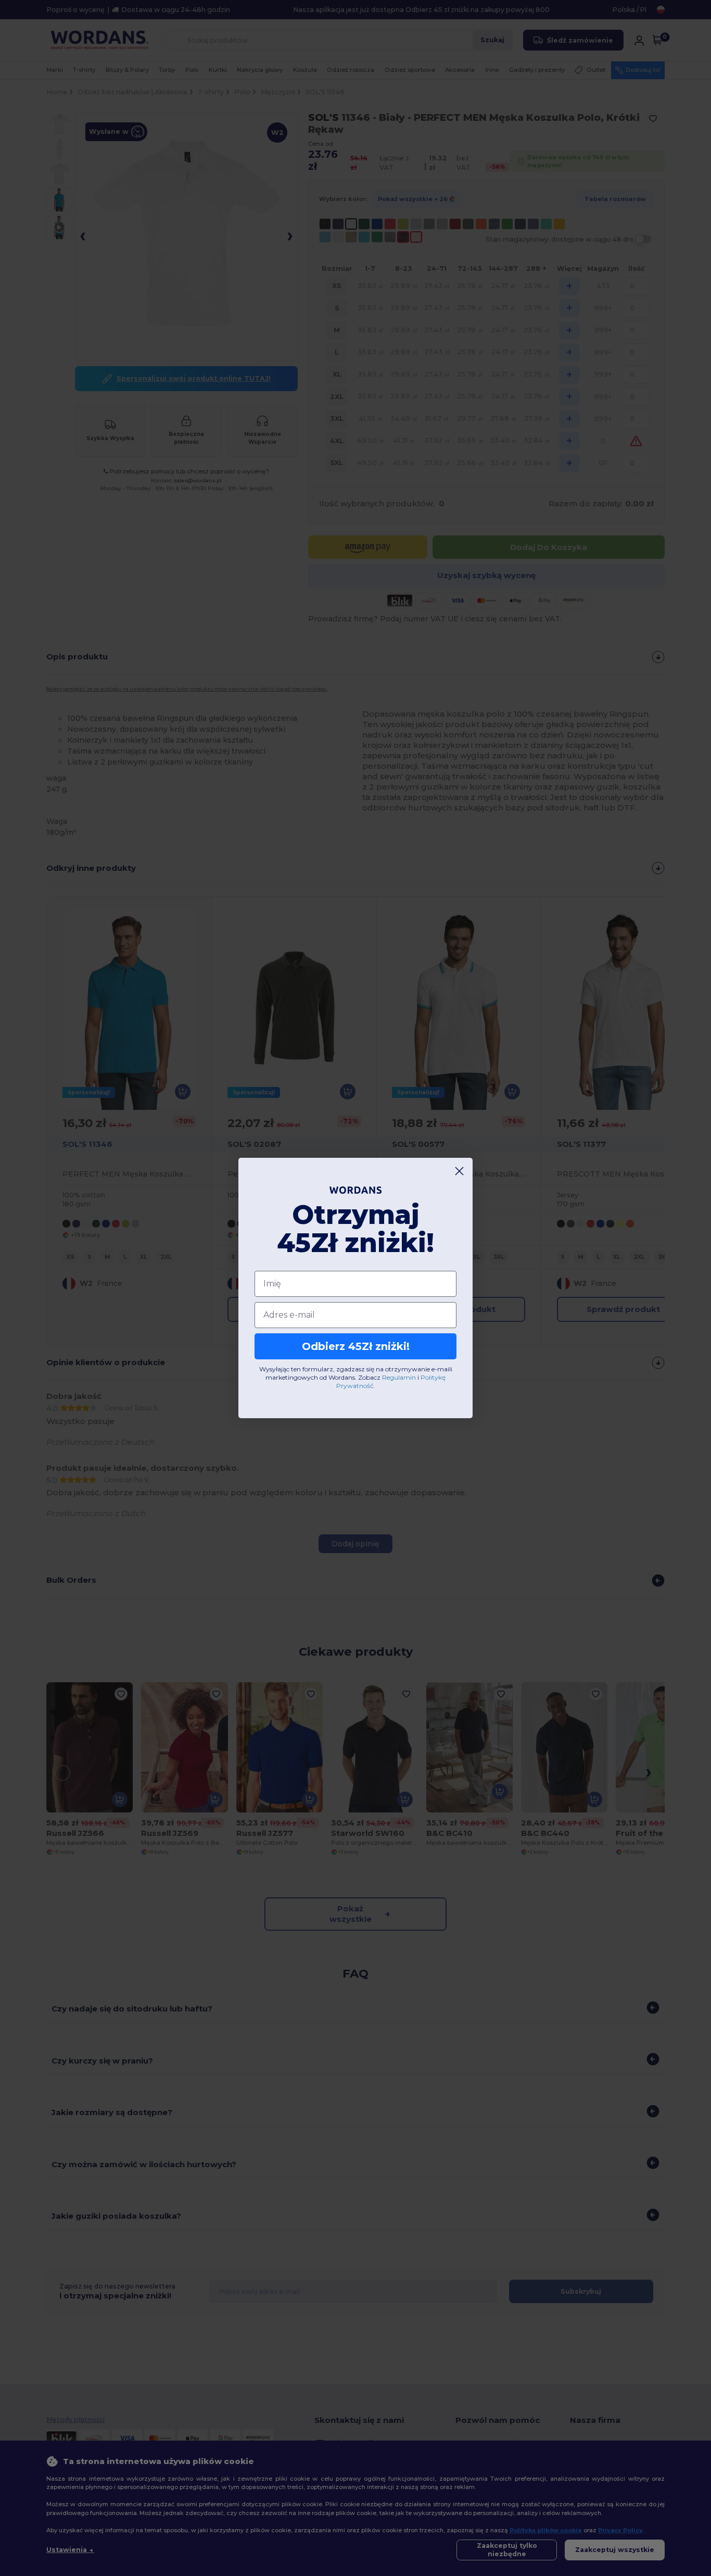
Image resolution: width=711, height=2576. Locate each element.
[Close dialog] (459, 1171)
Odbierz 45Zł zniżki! (356, 1346)
